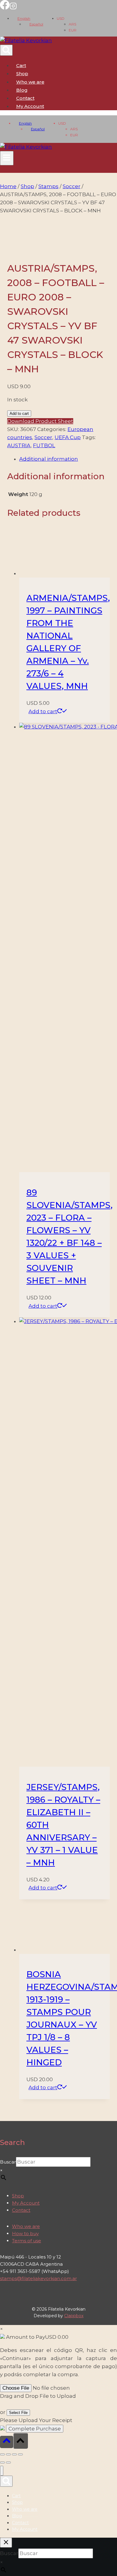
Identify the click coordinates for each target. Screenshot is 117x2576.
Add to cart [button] (43, 711)
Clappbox (74, 2316)
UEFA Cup (68, 437)
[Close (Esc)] (20, 2454)
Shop (22, 74)
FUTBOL (44, 445)
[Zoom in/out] (2, 2454)
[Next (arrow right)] (8, 2462)
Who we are (30, 82)
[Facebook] (5, 8)
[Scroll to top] (7, 2442)
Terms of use (27, 2241)
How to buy (25, 2233)
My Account (26, 2203)
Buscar (8, 2162)
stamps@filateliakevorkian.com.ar (38, 2278)
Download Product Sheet (40, 421)
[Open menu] (7, 158)
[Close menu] (2, 2471)
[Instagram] (13, 8)
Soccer (43, 437)
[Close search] (6, 2543)
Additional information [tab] (49, 459)
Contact (25, 98)
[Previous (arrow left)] (2, 2462)
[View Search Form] (6, 50)
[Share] (14, 2454)
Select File (18, 2413)
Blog (22, 90)
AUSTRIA (19, 445)
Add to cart (19, 414)
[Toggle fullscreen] (8, 2454)
